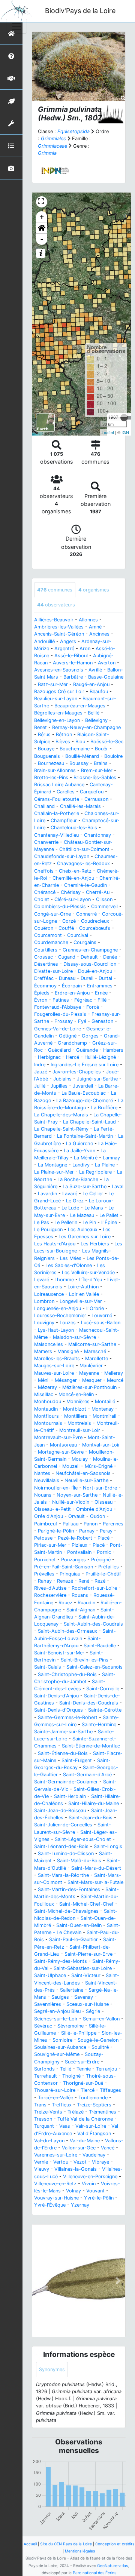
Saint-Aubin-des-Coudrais (93, 1624)
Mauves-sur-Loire (54, 1373)
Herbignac (49, 1057)
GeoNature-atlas (112, 2566)
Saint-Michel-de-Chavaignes (66, 1911)
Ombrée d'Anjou (94, 1509)
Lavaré (70, 1194)
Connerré (86, 914)
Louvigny (44, 1323)
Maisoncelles (49, 1344)
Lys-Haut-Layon (56, 1330)
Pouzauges (73, 1560)
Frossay (64, 1021)
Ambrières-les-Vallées (59, 627)
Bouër (101, 749)
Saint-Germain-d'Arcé (87, 1775)
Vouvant (95, 2191)
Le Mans (94, 1208)
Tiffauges (110, 2090)
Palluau (70, 1524)
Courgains (85, 942)
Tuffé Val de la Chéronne (85, 2119)
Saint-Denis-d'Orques (58, 1710)
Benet (40, 727)
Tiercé (88, 2090)
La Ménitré (86, 1158)
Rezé (100, 1581)
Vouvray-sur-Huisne (56, 2198)
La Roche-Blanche (78, 1179)
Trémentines (103, 2112)
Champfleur (64, 820)
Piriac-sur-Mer (50, 1545)
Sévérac (43, 2026)
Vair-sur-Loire (91, 2126)
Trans (40, 2105)
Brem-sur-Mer (97, 770)
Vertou (61, 2162)
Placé (99, 1545)
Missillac (44, 1394)
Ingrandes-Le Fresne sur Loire (85, 1065)
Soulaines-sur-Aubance (60, 2047)
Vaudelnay (94, 2155)
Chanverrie (46, 842)
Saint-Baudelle (100, 1646)
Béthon (64, 734)
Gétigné (68, 1036)
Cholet (42, 899)
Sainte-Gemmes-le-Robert (68, 1717)
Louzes (68, 1323)
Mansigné (68, 1351)
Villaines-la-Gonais (76, 2169)
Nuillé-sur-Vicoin (71, 1502)
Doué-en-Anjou (95, 971)
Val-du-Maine (85, 2141)
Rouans (80, 1595)
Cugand (67, 957)
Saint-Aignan (81, 1610)
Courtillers (46, 950)
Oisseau (103, 1502)
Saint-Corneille (103, 1689)
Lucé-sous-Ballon (101, 1323)
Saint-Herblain (70, 1796)
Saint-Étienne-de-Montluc (91, 1746)
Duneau (67, 978)
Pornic (104, 1552)
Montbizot (75, 1409)
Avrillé (95, 670)
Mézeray (47, 1387)
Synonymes (52, 2369)
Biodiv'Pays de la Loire (80, 11)
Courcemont (48, 935)
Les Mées (71, 1258)
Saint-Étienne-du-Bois (63, 1753)
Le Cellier (93, 1194)
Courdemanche (51, 942)
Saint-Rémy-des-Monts (61, 1961)
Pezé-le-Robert (75, 1538)
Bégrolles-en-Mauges (58, 713)
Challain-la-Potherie (57, 813)
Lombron (44, 1301)
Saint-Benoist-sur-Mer (59, 1653)
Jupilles (59, 1086)
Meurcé (115, 1380)
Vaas (65, 2126)
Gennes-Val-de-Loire (58, 1029)
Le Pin (89, 1222)
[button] (42, 228)
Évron (41, 1000)
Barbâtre (73, 677)
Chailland (44, 806)
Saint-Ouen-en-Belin (79, 1925)
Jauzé (41, 1072)
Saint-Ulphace (50, 1975)
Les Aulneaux (83, 1229)
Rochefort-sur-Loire (94, 1588)
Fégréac (83, 1000)
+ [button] (42, 217)
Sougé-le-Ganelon (98, 2040)
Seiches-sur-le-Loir (56, 2019)
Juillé (40, 1086)
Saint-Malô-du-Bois (79, 1861)
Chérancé (45, 892)
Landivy (81, 1165)
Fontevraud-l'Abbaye (58, 1007)
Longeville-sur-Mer (81, 1301)
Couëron (44, 928)
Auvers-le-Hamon (73, 663)
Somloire (62, 2040)
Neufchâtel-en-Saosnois (83, 1473)
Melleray (114, 1373)
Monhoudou (48, 1401)
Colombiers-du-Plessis (60, 906)
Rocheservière (50, 1595)
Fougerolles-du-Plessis (60, 1014)
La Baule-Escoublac (84, 1093)
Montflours (46, 1416)
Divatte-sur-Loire (53, 971)
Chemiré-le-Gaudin (85, 885)
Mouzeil (71, 1466)
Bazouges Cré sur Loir (59, 691)
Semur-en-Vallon (101, 2019)
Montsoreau (63, 1445)
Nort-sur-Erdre (100, 1488)
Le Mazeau (82, 1215)
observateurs (56, 605)
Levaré (42, 1280)
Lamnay (111, 1158)
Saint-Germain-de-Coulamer (66, 1782)
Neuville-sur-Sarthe (86, 1480)
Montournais (48, 1423)
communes (55, 590)
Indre (40, 1065)
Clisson (104, 899)
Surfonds (44, 2069)
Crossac (43, 957)
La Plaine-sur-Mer (54, 1172)
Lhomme (64, 1280)
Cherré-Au (98, 892)
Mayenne (89, 1373)
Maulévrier (91, 1366)
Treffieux (62, 2105)
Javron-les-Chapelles (77, 1072)
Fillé (102, 1000)
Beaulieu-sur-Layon (56, 699)
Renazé (65, 1581)
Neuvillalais (47, 1480)
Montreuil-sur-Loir (80, 1430)
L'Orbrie (95, 1308)
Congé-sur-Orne (52, 914)
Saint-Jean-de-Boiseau (60, 1810)
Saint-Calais (48, 1667)
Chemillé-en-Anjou (73, 878)
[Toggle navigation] (16, 26)
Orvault (76, 1516)
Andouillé (44, 641)
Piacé (103, 1538)
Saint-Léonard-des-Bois (61, 1846)
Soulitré (100, 2047)
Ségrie (93, 2011)
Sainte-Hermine (99, 1724)
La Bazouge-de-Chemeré (85, 1101)
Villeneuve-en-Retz (55, 2184)
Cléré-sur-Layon (73, 899)
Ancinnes (99, 634)
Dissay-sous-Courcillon (90, 964)
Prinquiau (70, 1574)
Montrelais (79, 1423)
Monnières (78, 1401)
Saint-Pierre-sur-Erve (88, 1954)
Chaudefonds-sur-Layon (62, 856)
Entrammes (100, 986)
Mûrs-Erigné (99, 1466)
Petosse (43, 1538)
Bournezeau (51, 763)
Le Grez (75, 1201)
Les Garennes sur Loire (85, 1237)
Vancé (108, 2148)
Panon (91, 1524)
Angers (68, 641)
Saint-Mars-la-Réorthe (63, 1875)
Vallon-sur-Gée (79, 2148)
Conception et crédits (115, 2544)
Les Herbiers (95, 1244)
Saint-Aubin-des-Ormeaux (67, 1631)
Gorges (90, 1036)
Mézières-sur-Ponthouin (89, 1387)
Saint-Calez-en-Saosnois (94, 1667)
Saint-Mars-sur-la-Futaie (95, 1882)
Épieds (42, 993)
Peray (106, 1531)
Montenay (103, 1409)
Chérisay (71, 892)
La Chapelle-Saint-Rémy (61, 1129)
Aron (85, 648)
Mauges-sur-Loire (54, 1366)
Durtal (105, 978)
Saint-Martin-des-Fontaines (69, 1889)
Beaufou (99, 691)
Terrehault (46, 2076)
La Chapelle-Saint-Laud (89, 1122)
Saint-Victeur (86, 1975)
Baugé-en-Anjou (91, 684)
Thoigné (71, 2076)
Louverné (102, 1315)
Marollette (97, 1358)
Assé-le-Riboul (71, 656)
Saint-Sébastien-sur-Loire (83, 1968)
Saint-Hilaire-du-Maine (94, 1803)
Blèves (63, 742)
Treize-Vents (48, 2112)
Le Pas (42, 1222)
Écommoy (45, 986)
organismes (94, 590)
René (84, 1581)
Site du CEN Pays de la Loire (66, 2544)
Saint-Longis (108, 1846)
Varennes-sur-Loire (56, 2155)
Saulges (60, 1997)
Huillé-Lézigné (100, 1057)
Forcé (93, 1007)
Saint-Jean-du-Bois (91, 1818)
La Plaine (105, 1165)
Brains (101, 763)
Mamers (43, 1351)
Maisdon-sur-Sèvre (74, 1337)
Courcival (78, 935)
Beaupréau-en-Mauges (80, 706)
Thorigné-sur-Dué (83, 2083)
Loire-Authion (83, 1287)
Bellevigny (96, 720)
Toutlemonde (93, 2098)
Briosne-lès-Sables (95, 777)
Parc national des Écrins (94, 2573)
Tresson (43, 2119)
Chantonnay (97, 835)
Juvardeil (83, 1086)
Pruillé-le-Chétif (103, 1574)
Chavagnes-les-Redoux (83, 863)
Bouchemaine (75, 749)
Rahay (45, 1581)
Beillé (94, 713)
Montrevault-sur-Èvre (58, 1437)
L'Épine (109, 1222)
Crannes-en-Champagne (90, 950)
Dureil (87, 978)
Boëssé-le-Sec (107, 742)
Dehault (89, 957)
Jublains (62, 1079)
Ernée (101, 993)
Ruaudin (86, 1603)
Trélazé (76, 2112)
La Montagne (52, 1165)
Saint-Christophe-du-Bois (67, 1674)
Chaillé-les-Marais (80, 806)
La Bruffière (104, 1108)
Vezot (80, 2162)
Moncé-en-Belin (76, 1394)
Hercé (73, 1057)
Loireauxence (49, 1294)
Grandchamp (72, 1043)
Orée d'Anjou (49, 1516)
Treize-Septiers (94, 2105)
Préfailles (109, 1567)
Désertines (46, 964)
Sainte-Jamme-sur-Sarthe (63, 1732)
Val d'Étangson (94, 2134)
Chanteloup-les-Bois (74, 828)
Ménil (44, 1380)
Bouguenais (47, 756)
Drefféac (44, 978)
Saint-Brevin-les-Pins (85, 1660)
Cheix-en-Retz (75, 871)
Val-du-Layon (49, 2141)
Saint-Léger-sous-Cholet (83, 1839)
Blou (80, 742)
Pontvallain (79, 1552)
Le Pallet (109, 1215)
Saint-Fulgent (77, 1760)
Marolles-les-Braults (57, 1358)
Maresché (95, 1351)
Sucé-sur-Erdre (82, 2062)
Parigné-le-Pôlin (56, 1531)
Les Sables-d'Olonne (69, 1265)
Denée (110, 957)
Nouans (43, 1495)
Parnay (87, 1531)
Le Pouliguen (48, 1229)
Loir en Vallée (84, 1294)
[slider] (124, 418)
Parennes (113, 1524)
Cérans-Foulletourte (57, 799)
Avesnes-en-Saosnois (59, 670)
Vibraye (100, 2162)
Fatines (61, 1000)
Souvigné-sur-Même (57, 2054)
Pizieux (79, 1545)
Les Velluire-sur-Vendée (88, 1272)
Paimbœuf (46, 1524)
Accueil (30, 2544)
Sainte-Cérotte (105, 1710)
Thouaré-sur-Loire (55, 2090)
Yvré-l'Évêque (50, 2205)
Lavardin (47, 1194)
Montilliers (76, 1416)
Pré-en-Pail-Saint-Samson (64, 1567)
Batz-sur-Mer (53, 684)
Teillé (66, 2069)
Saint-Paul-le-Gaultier (73, 1939)
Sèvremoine (70, 2026)
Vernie (41, 2162)
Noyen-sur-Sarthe (77, 1495)
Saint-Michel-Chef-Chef (86, 1904)
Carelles (66, 792)
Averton (107, 663)
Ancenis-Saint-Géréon (59, 634)
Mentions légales (80, 2551)
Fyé (82, 1021)
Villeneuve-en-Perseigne (90, 2177)
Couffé (66, 928)
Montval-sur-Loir (101, 1445)
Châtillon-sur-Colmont (84, 849)
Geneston (102, 1021)
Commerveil (104, 906)
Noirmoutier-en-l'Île (56, 1488)
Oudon (97, 1516)
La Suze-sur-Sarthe (85, 1186)
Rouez (65, 1603)
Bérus (44, 734)
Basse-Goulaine (106, 677)
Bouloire (113, 756)
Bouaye (46, 749)
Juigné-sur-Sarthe (97, 1079)
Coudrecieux (95, 921)
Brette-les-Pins (51, 777)
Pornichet (45, 1560)
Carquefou (92, 792)
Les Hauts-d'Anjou (55, 1244)
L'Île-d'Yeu (91, 1280)
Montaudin (46, 1409)
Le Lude (70, 1208)
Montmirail (104, 1416)
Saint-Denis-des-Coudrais (89, 1703)
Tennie (84, 2069)
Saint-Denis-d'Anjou (56, 1696)
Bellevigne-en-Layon (57, 720)
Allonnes (88, 620)
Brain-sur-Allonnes (55, 770)
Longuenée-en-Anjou (58, 1308)
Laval (118, 1186)
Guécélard (59, 1050)
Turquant (44, 2126)
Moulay (80, 1459)
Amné (95, 627)
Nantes (42, 1473)
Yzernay (80, 2205)
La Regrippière (95, 1172)
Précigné (101, 1560)
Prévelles (44, 1574)
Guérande (87, 1050)
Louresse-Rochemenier (60, 1315)
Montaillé (105, 1401)
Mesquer (92, 1380)
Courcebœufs (95, 928)
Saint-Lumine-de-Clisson (66, 1853)
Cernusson (96, 799)
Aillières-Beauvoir (54, 620)
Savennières (48, 2004)
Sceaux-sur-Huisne (88, 2004)
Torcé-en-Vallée (55, 2098)
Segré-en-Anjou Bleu (57, 2011)
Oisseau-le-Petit (52, 1509)
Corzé (69, 921)
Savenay (84, 1997)
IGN (125, 432)
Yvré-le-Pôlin (99, 2198)
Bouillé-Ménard (82, 756)
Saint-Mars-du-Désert (96, 1868)
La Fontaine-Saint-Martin (85, 1136)
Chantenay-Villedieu (56, 835)
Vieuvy (42, 2169)
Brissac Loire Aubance (59, 785)
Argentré (64, 648)
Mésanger (66, 1380)
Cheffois (44, 871)
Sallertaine (72, 1990)
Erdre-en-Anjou (72, 993)
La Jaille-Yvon (79, 1151)
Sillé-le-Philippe (79, 2033)
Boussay (79, 763)
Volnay (73, 2191)
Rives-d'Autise (50, 1588)
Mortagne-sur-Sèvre (61, 1452)
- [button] (42, 239)
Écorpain (72, 986)
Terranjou (106, 2069)
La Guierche (79, 1143)
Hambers (113, 1050)
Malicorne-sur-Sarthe (92, 1344)
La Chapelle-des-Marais (61, 1115)
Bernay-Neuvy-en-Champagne (86, 727)
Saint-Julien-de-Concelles (63, 1825)
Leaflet (108, 432)
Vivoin (89, 2184)
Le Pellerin (66, 1222)
